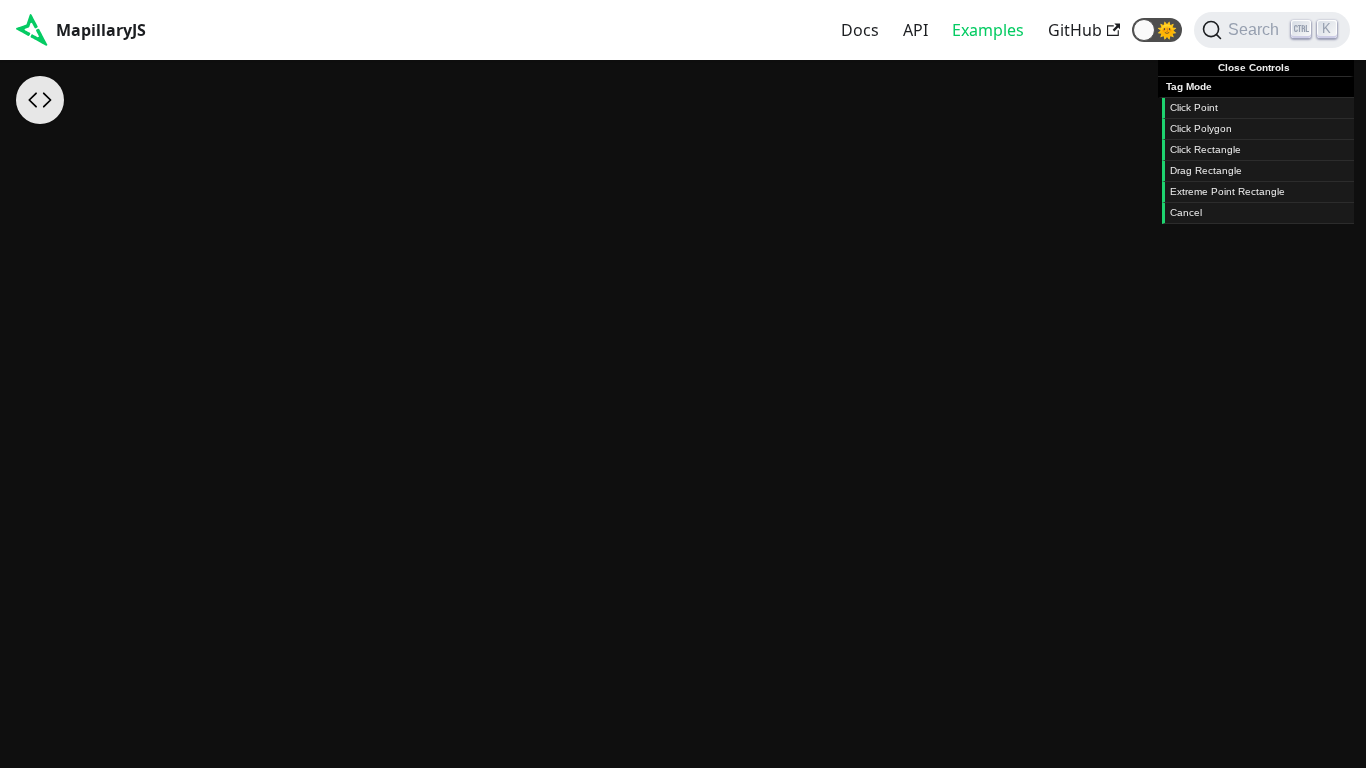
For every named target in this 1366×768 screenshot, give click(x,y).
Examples (988, 30)
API (915, 30)
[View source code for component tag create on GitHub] (40, 100)
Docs (860, 30)
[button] (1157, 30)
